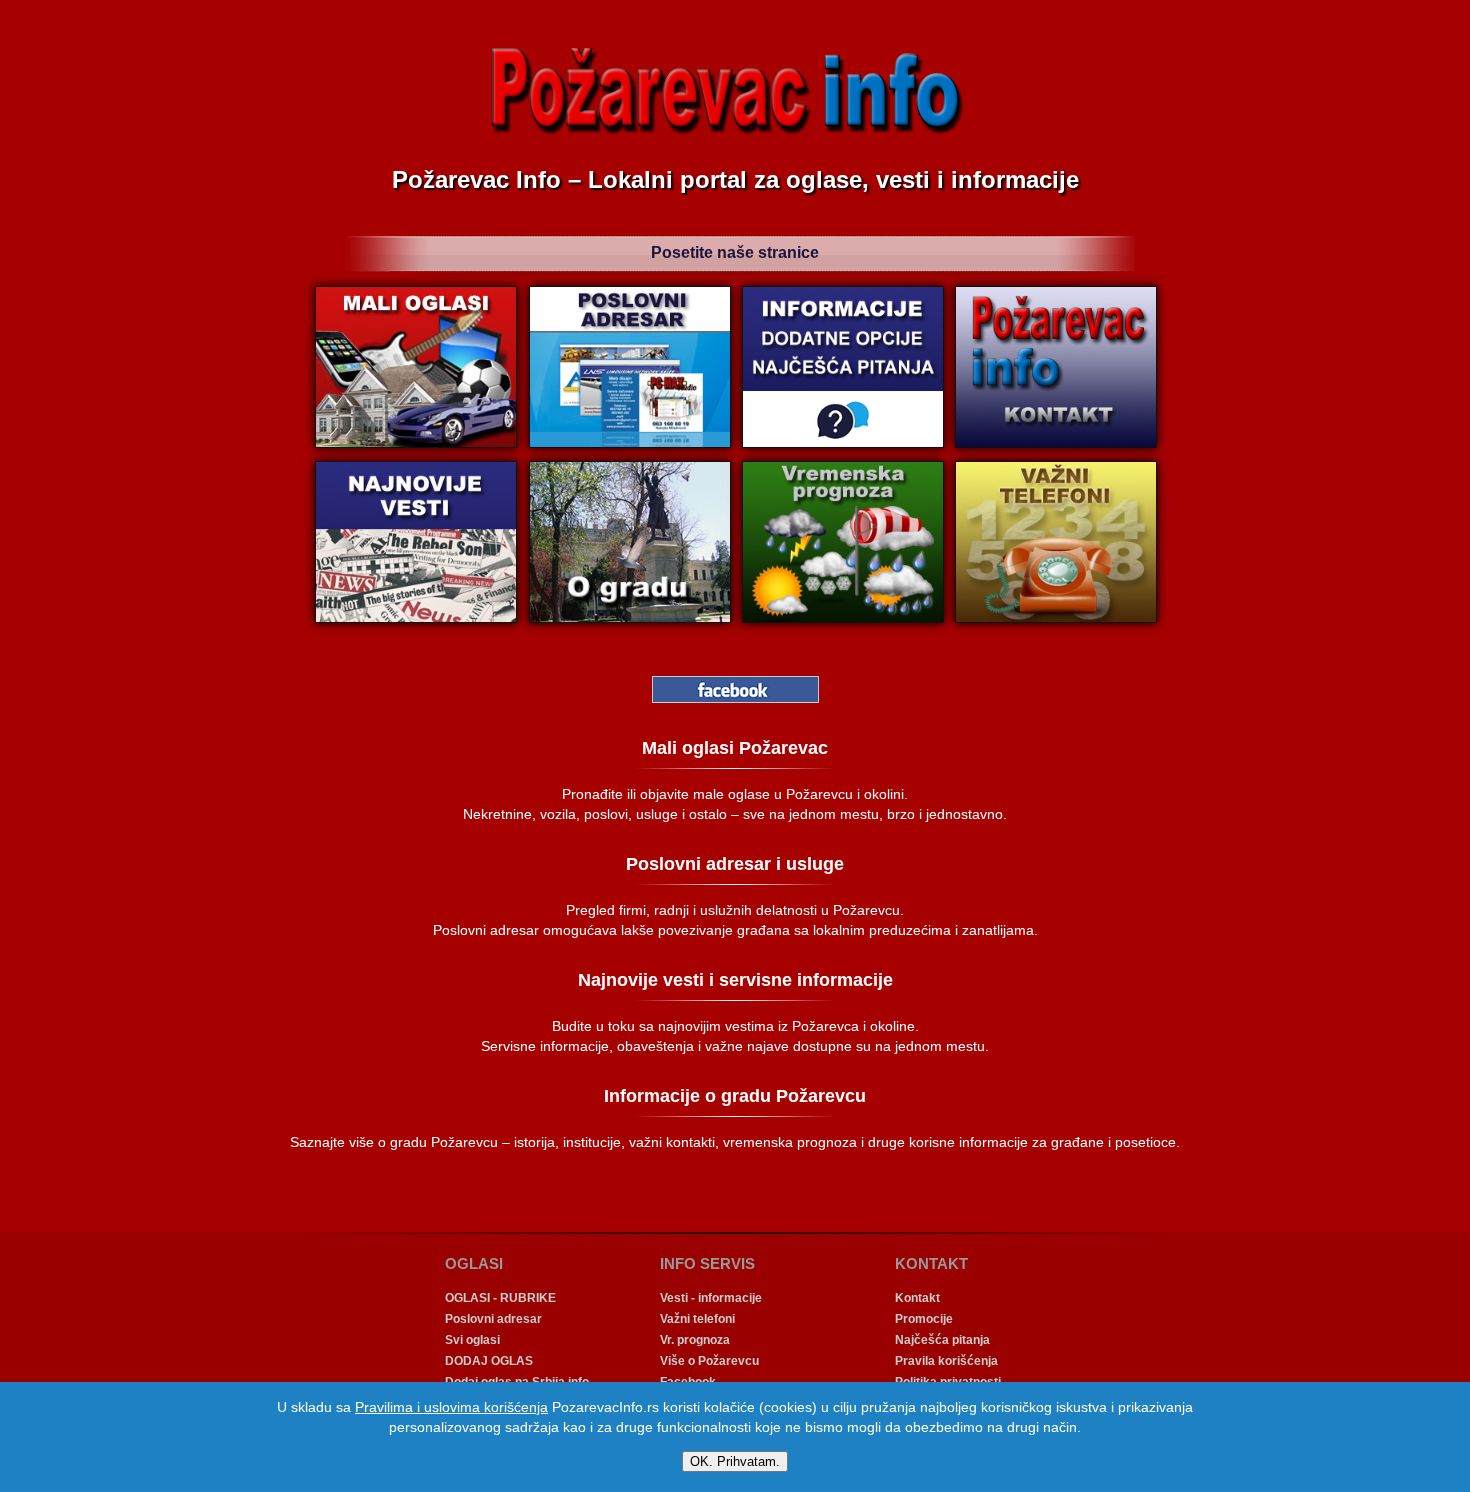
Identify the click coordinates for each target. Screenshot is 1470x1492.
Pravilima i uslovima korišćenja (451, 1407)
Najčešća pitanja (942, 1340)
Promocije (924, 1319)
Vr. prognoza (695, 1340)
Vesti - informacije (711, 1298)
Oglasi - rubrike (500, 1298)
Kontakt (917, 1298)
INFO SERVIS (707, 1263)
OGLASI (474, 1263)
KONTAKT (931, 1263)
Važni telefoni (697, 1319)
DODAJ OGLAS (489, 1361)
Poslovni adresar (493, 1319)
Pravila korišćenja (946, 1361)
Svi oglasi (472, 1340)
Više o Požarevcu (709, 1361)
